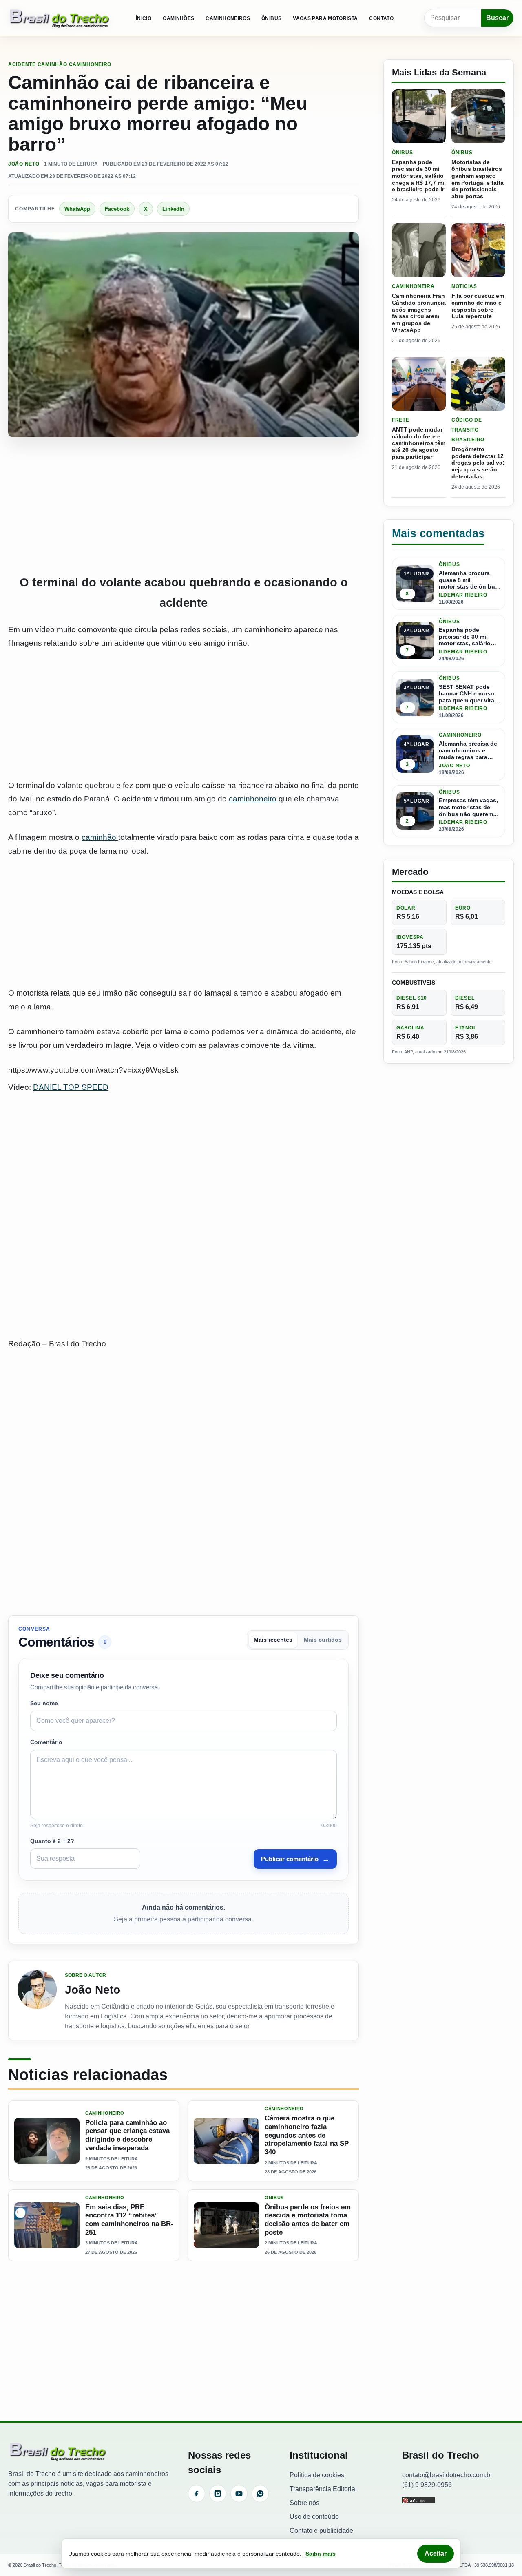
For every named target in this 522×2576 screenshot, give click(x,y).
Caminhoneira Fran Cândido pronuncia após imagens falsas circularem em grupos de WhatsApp (419, 313)
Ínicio (144, 18)
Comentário (46, 1742)
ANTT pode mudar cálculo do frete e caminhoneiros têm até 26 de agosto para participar (419, 443)
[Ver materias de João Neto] (37, 2001)
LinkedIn (173, 209)
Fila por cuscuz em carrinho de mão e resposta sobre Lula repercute (478, 306)
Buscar (497, 18)
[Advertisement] (184, 506)
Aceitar (436, 2553)
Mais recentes (273, 1640)
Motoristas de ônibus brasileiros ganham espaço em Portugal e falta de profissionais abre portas (478, 179)
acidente (22, 64)
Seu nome (44, 1703)
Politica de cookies (317, 2475)
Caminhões (178, 18)
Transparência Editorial (323, 2489)
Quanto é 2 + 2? (52, 1841)
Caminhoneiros (228, 18)
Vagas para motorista (325, 18)
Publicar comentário (295, 1859)
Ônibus (271, 18)
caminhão (100, 837)
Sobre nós (304, 2503)
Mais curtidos (323, 1640)
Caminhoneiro (90, 64)
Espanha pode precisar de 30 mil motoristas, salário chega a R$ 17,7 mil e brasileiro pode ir (419, 176)
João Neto (24, 164)
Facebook (117, 209)
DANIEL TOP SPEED (71, 1087)
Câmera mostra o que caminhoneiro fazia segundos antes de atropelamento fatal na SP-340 (308, 2135)
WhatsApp (77, 209)
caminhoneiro (254, 799)
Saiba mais (321, 2554)
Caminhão (52, 64)
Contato (381, 18)
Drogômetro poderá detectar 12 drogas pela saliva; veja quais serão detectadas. (478, 463)
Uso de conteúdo (314, 2517)
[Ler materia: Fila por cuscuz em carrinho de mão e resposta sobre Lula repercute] (478, 250)
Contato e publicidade (321, 2531)
